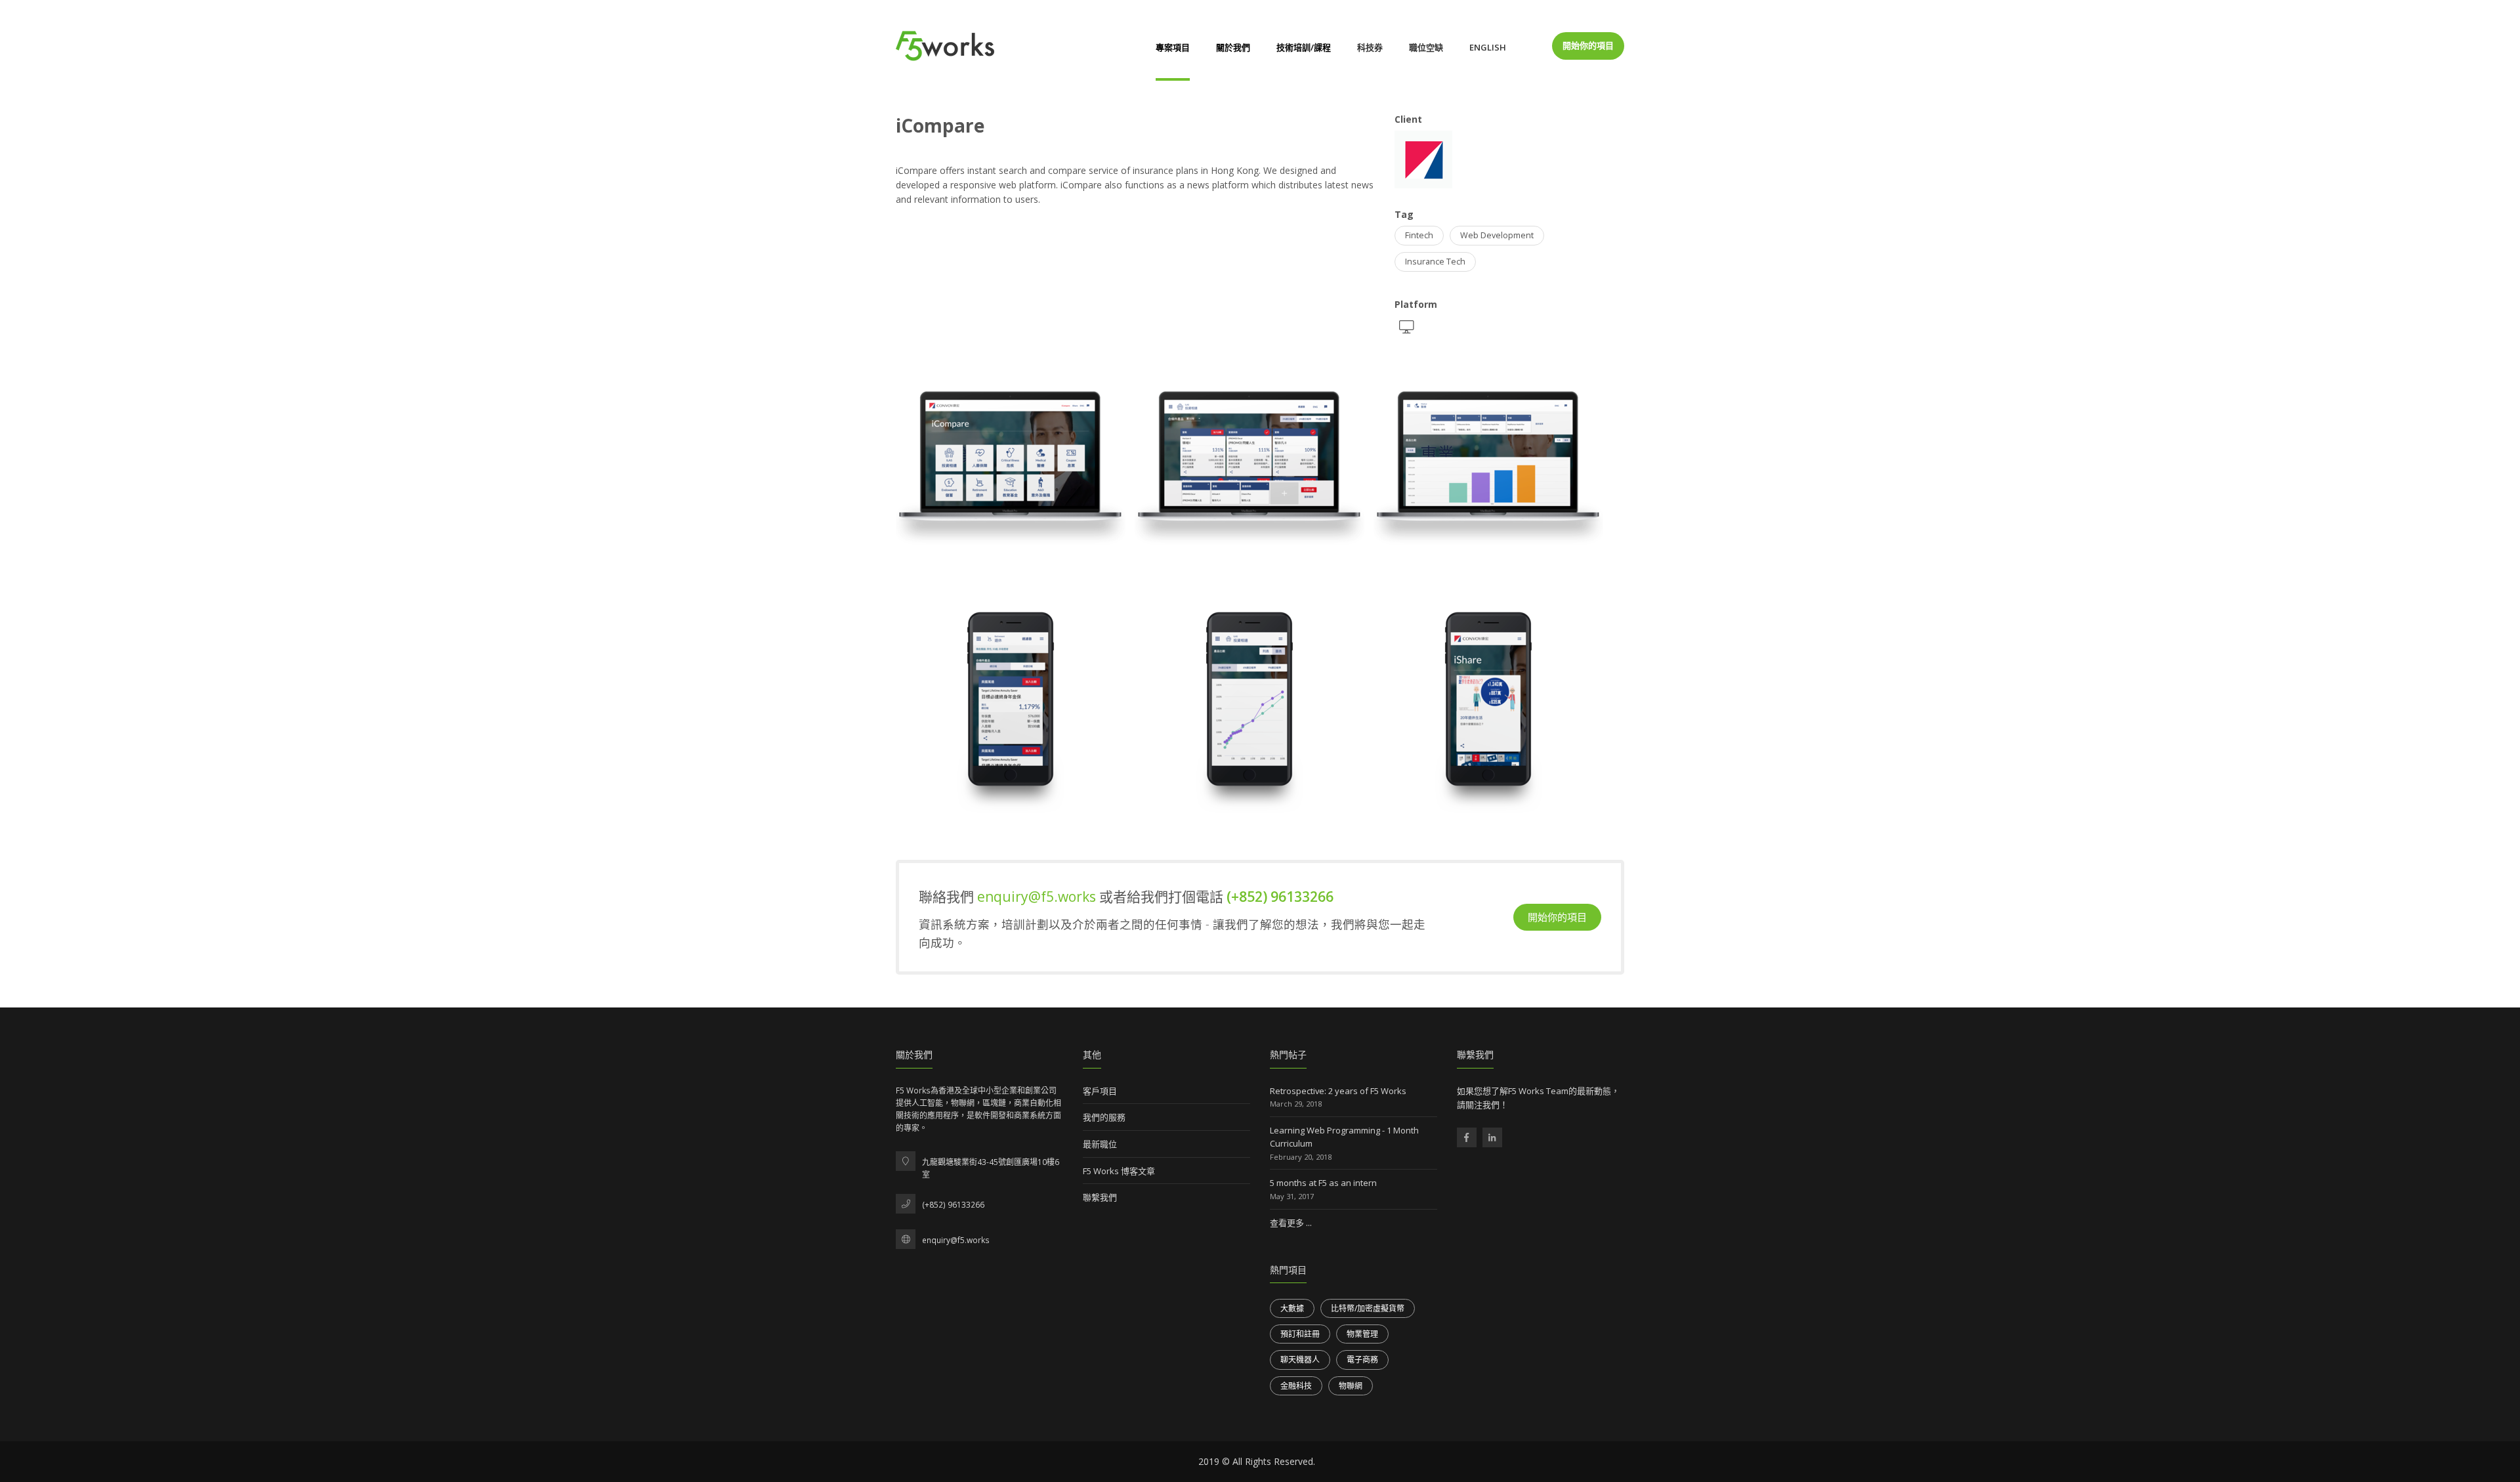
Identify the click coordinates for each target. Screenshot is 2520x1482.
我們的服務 (1104, 1117)
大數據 (1292, 1308)
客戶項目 (1100, 1091)
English (1488, 47)
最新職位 (1100, 1144)
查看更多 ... (1291, 1223)
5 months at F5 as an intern (1323, 1183)
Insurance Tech (1435, 262)
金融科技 (1296, 1386)
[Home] (945, 46)
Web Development (1497, 235)
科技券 (1370, 47)
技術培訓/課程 (1304, 47)
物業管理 (1362, 1334)
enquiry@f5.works (1038, 897)
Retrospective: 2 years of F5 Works (1338, 1091)
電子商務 (1362, 1360)
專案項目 (1173, 47)
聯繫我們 (1100, 1197)
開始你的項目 (1588, 45)
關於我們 (1233, 47)
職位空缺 (1426, 47)
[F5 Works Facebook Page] (1467, 1137)
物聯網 (1351, 1386)
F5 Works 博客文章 (1119, 1171)
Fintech (1419, 235)
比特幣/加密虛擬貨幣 (1368, 1308)
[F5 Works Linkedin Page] (1492, 1137)
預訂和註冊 (1300, 1334)
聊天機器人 (1300, 1360)
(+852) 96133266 (1280, 897)
